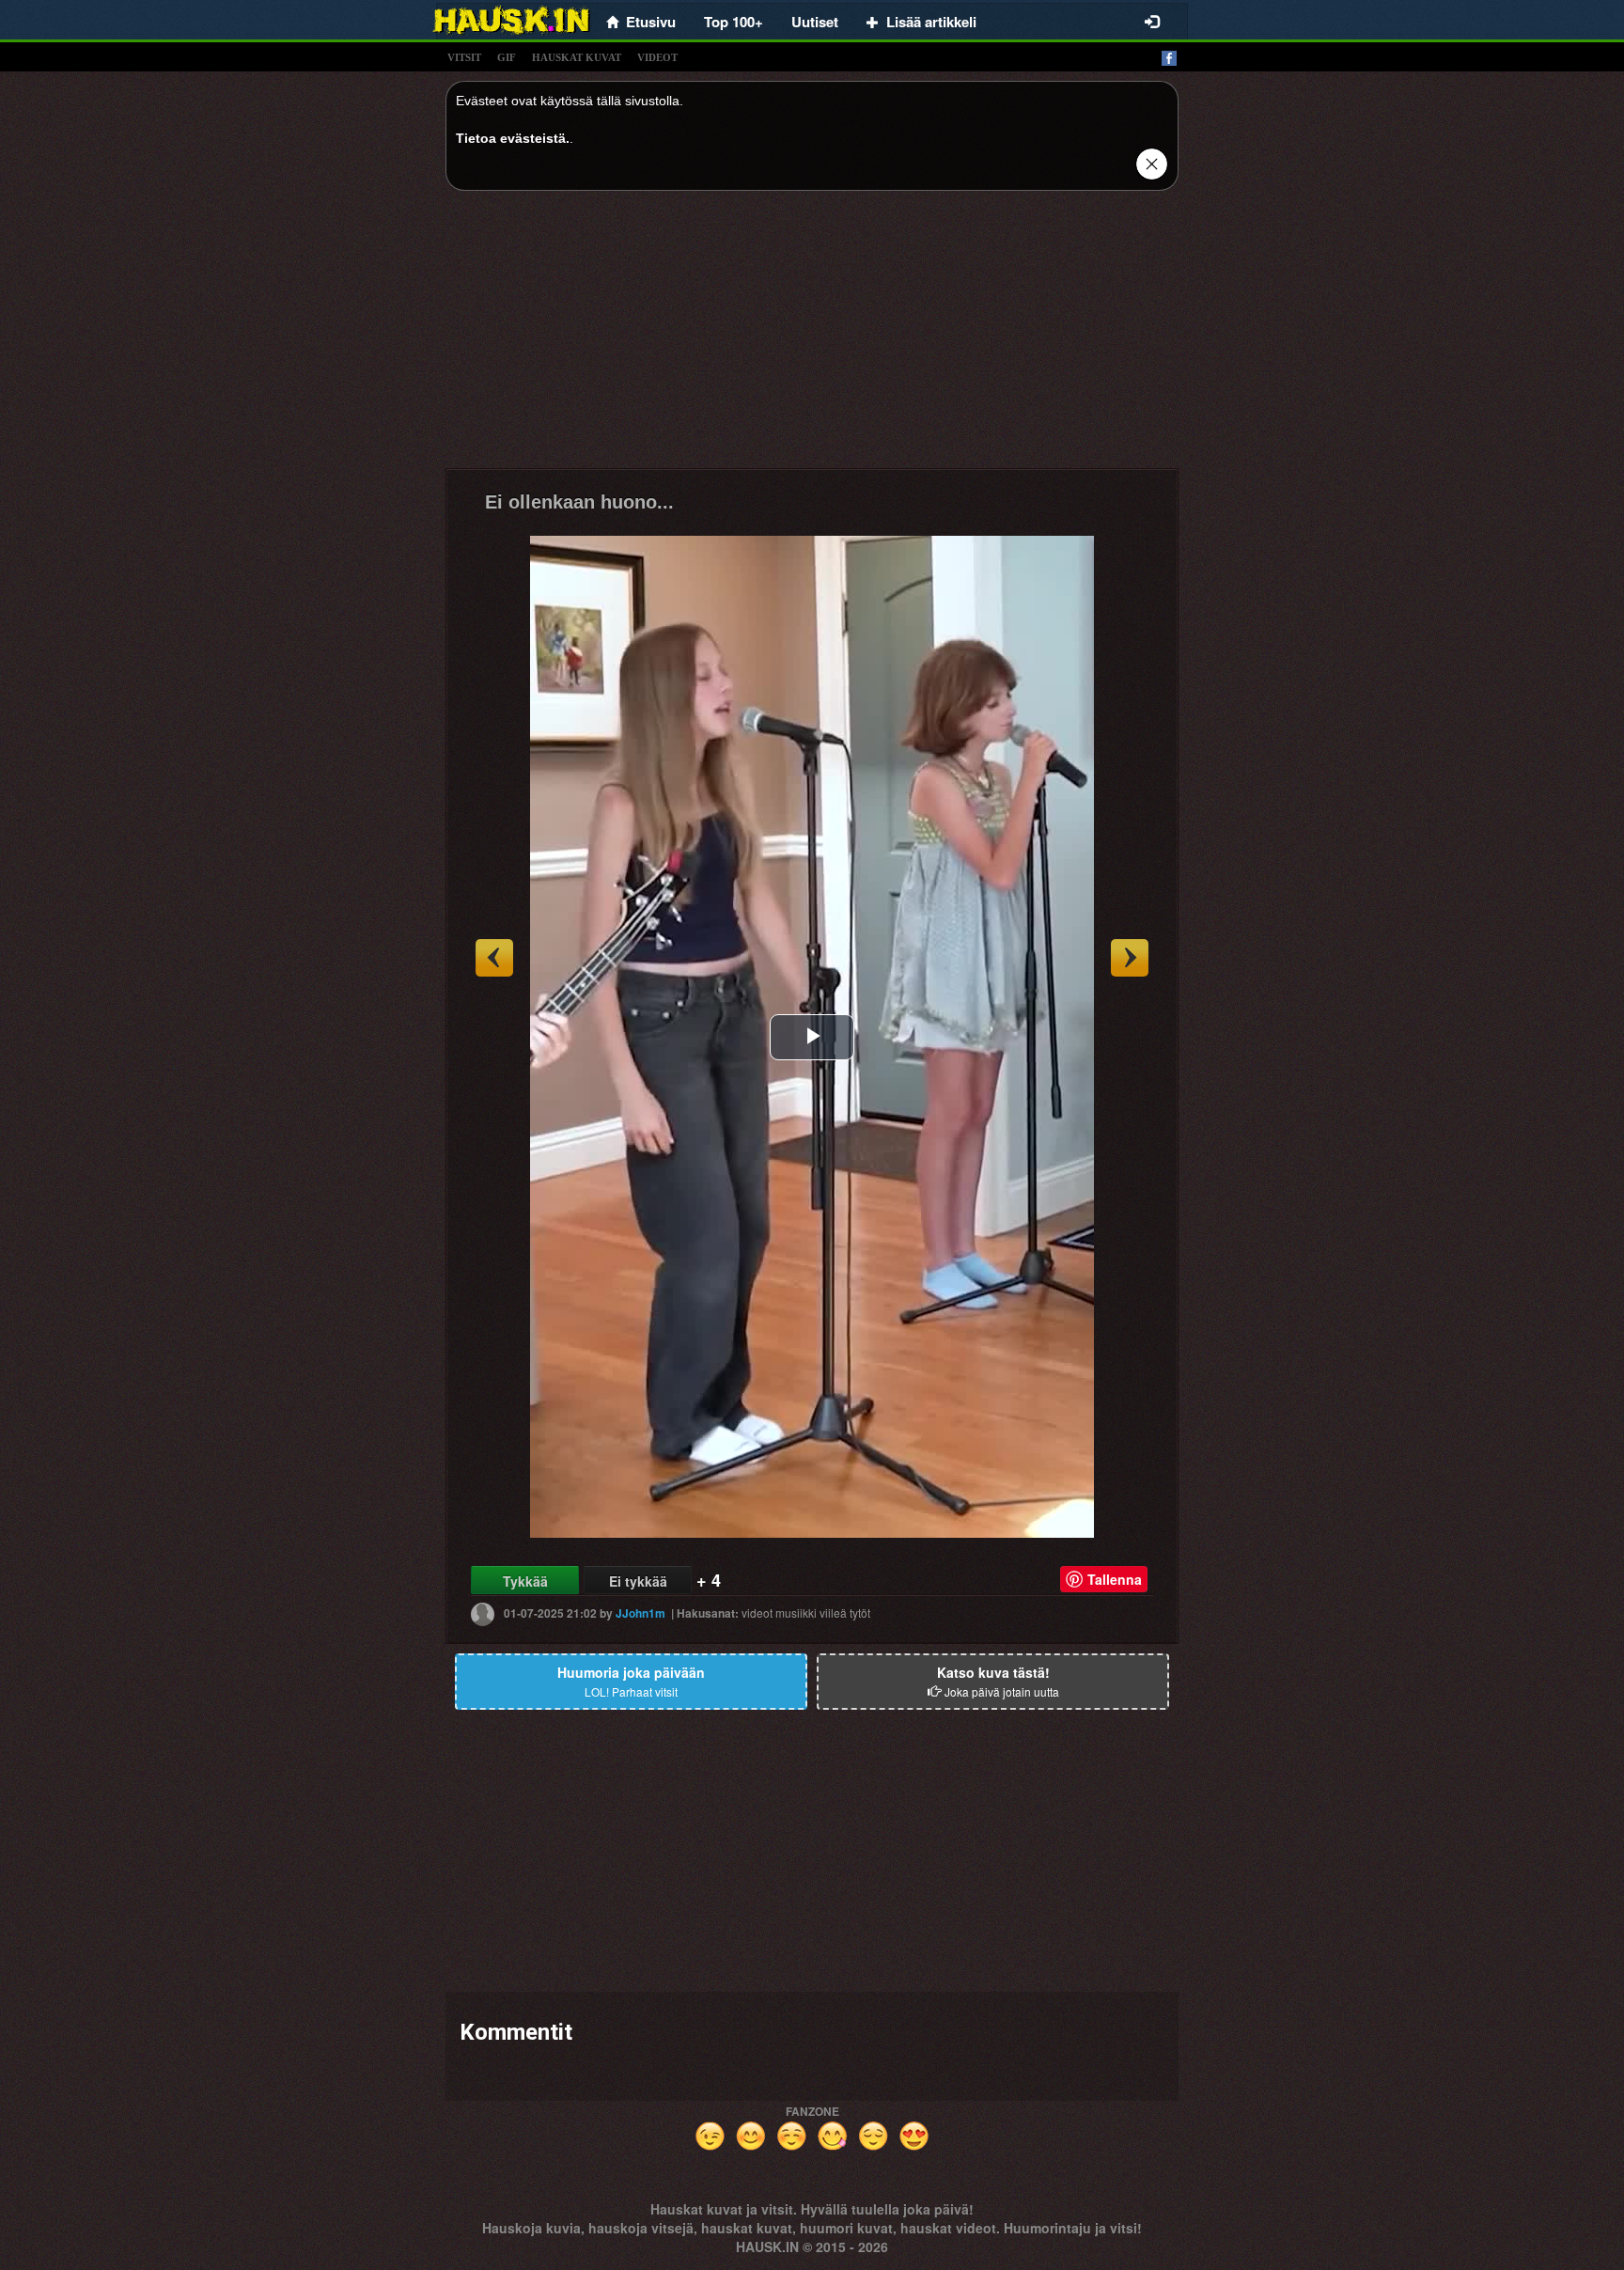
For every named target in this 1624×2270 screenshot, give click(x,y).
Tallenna (1115, 1579)
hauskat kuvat (577, 57)
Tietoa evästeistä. (513, 138)
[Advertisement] (812, 337)
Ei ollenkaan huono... (579, 502)
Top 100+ (734, 22)
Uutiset (815, 22)
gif (507, 57)
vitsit (464, 57)
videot (657, 57)
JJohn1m (640, 1613)
